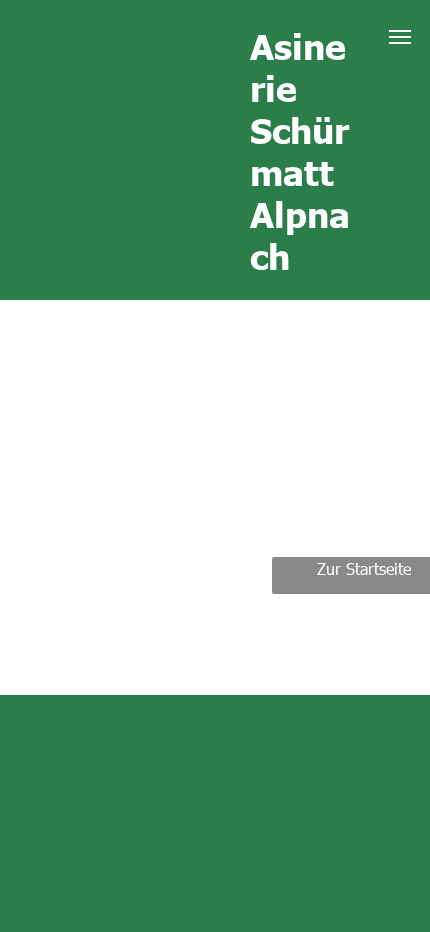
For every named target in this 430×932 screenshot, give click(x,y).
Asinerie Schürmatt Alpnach (300, 150)
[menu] (400, 37)
